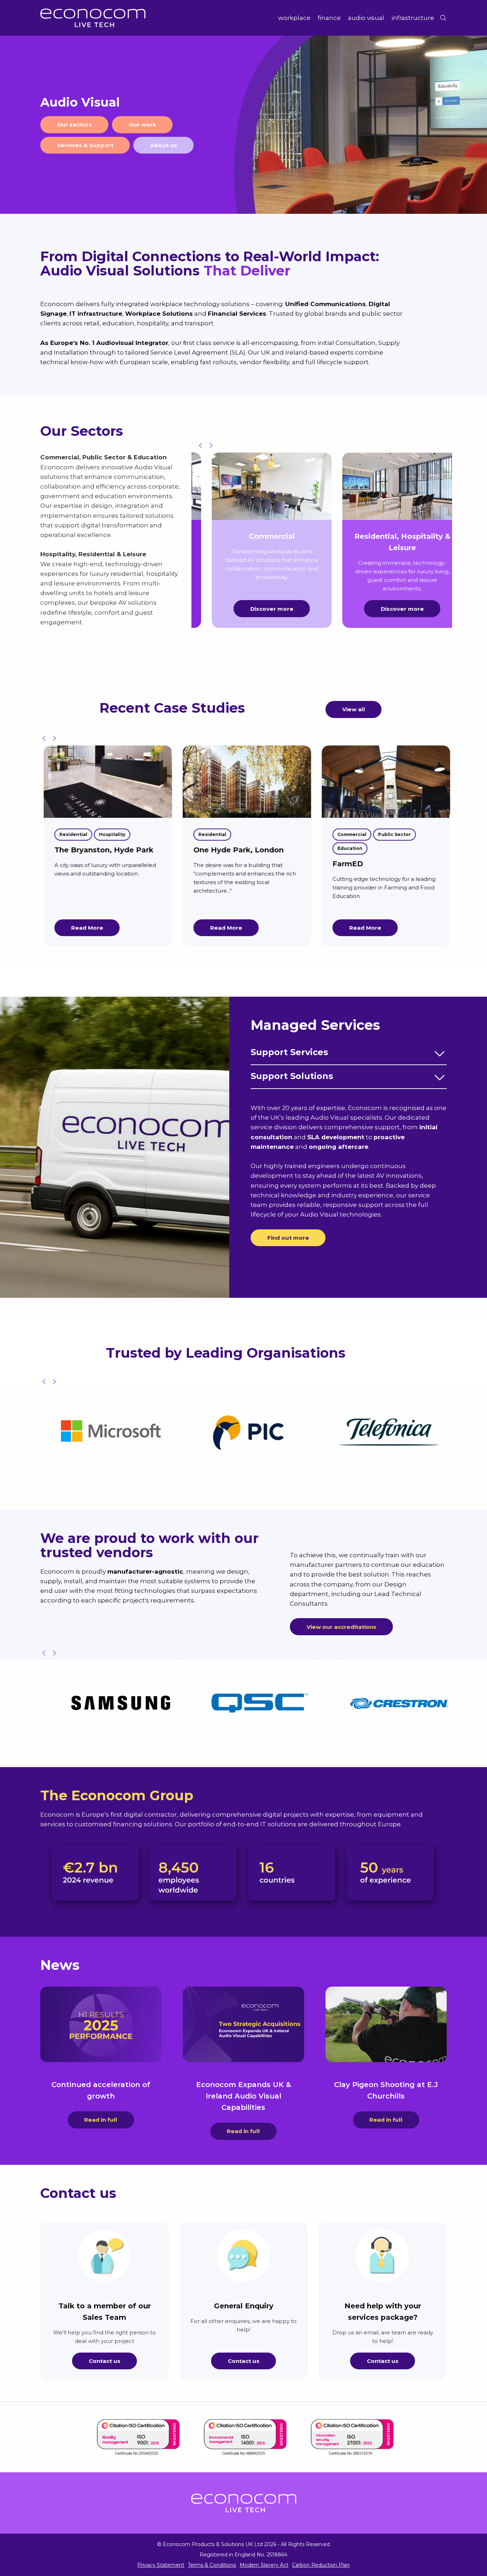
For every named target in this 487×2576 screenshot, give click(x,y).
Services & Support (85, 145)
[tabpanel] (243, 125)
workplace (294, 18)
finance (329, 18)
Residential (70, 834)
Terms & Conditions (212, 2565)
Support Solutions (292, 1076)
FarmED (205, 864)
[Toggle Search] (443, 18)
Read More (84, 928)
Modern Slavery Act (264, 2565)
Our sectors (75, 125)
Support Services (289, 1052)
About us (164, 145)
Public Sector (252, 834)
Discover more (261, 609)
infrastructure (413, 18)
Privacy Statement (161, 2565)
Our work (142, 125)
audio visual (366, 18)
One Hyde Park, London (96, 850)
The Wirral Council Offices (378, 850)
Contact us (105, 2361)
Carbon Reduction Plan (321, 2565)
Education (207, 848)
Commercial (209, 834)
